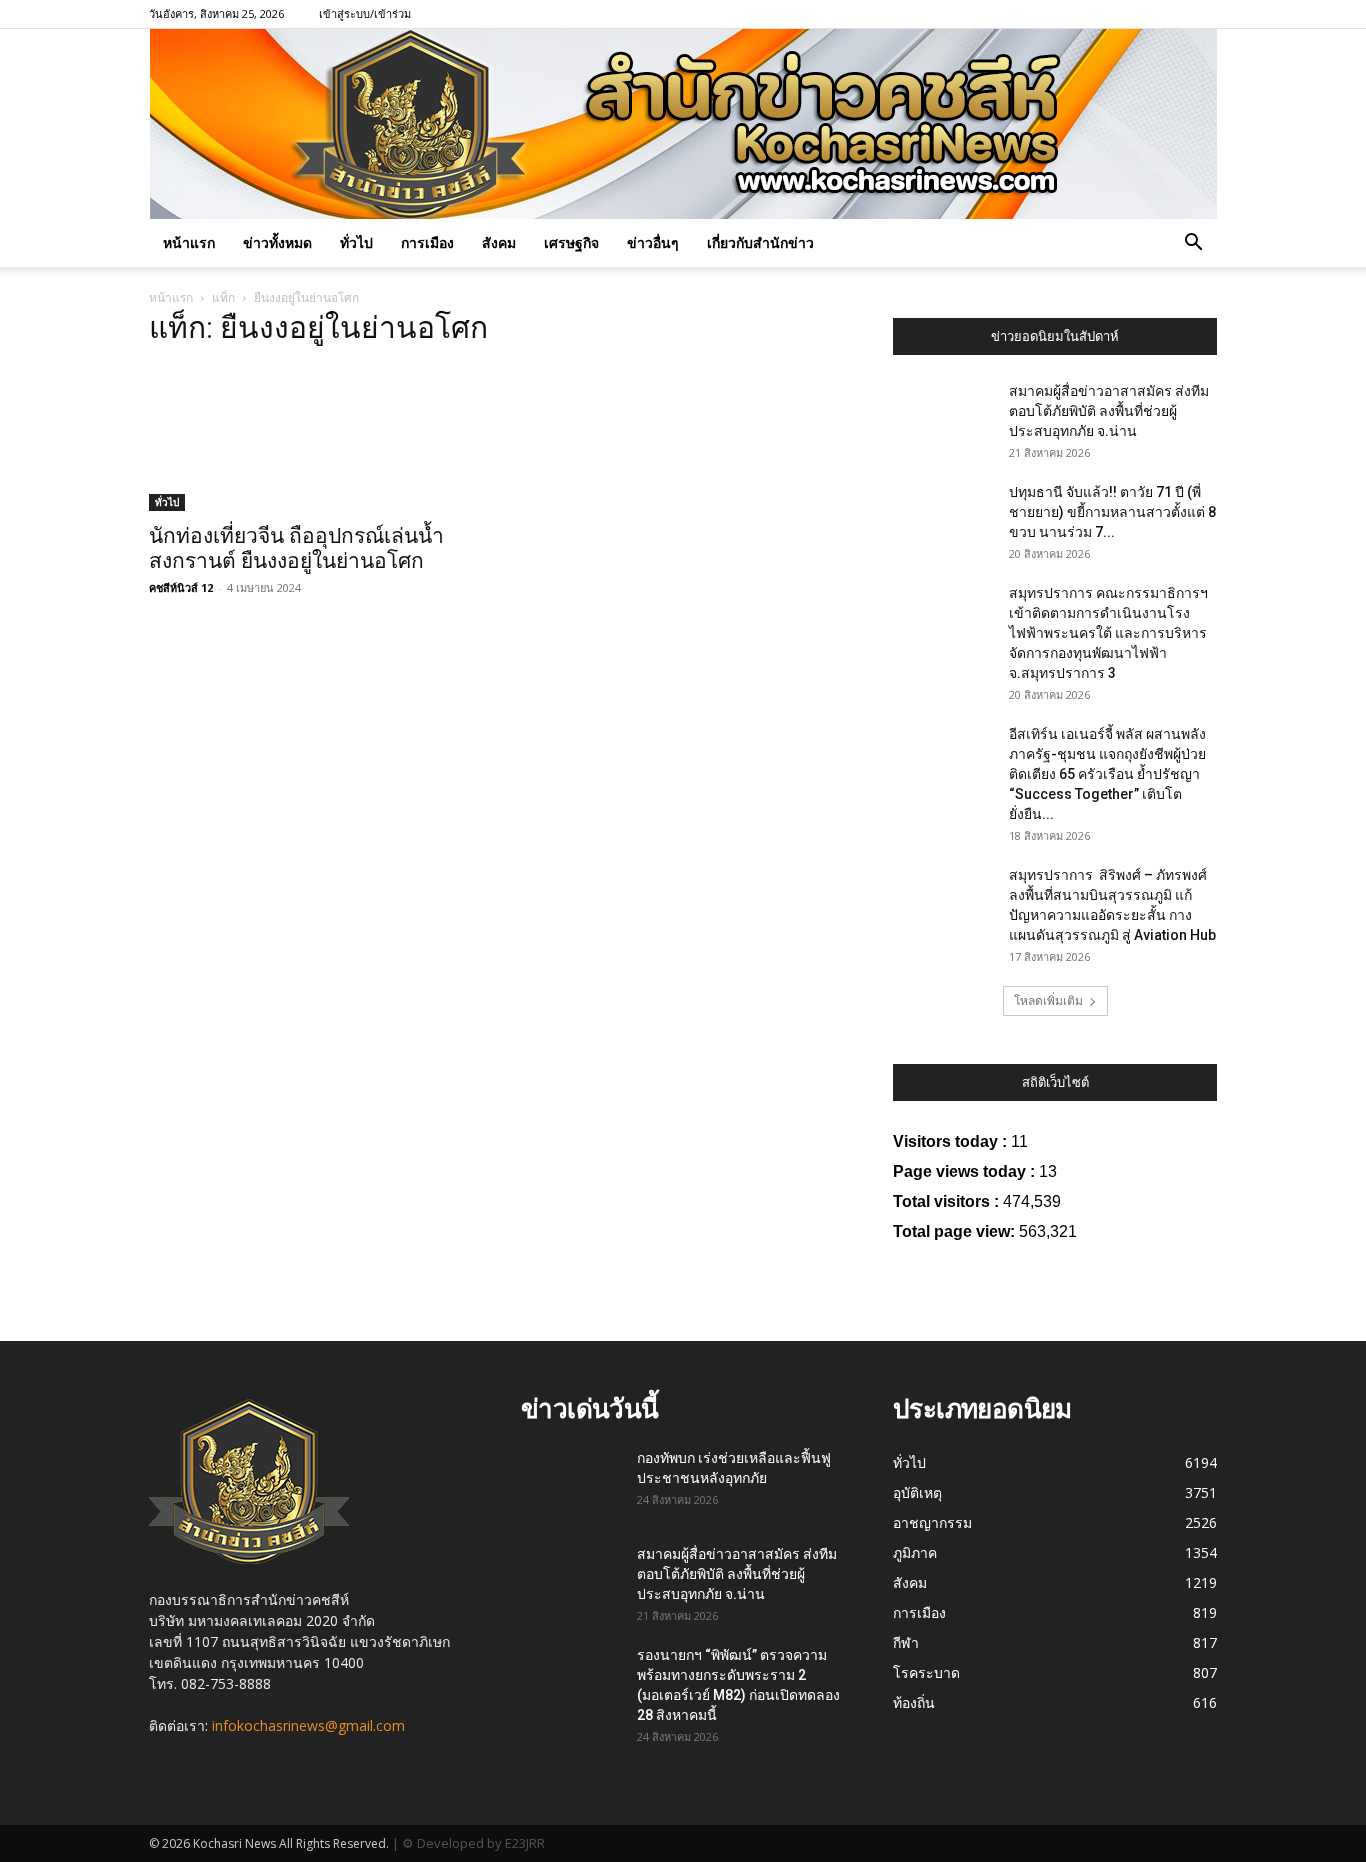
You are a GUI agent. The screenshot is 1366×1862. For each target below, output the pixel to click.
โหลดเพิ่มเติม (1048, 1000)
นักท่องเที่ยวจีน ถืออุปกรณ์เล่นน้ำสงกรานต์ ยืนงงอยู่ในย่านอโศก (296, 548)
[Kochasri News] (683, 124)
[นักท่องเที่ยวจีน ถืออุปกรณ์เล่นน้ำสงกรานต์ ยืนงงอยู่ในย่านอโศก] (311, 438)
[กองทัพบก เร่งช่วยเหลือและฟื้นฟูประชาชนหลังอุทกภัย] (567, 1480)
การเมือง (427, 242)
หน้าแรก (189, 242)
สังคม (499, 242)
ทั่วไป (356, 242)
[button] (1193, 244)
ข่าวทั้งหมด (277, 242)
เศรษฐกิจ (571, 242)
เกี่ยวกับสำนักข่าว (760, 242)
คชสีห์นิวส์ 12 (181, 587)
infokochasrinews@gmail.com (308, 1725)
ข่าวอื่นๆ (653, 242)
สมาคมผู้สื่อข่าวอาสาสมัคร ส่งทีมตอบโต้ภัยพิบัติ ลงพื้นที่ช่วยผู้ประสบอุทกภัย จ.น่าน (1109, 411)
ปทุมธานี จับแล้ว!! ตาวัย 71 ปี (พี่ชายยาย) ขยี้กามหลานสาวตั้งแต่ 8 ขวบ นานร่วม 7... (1112, 512)
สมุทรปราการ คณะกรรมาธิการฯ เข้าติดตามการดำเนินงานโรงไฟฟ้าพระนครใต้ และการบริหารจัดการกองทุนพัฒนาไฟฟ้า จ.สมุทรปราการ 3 (1108, 633)
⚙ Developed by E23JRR (473, 1843)
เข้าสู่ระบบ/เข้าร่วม (365, 13)
